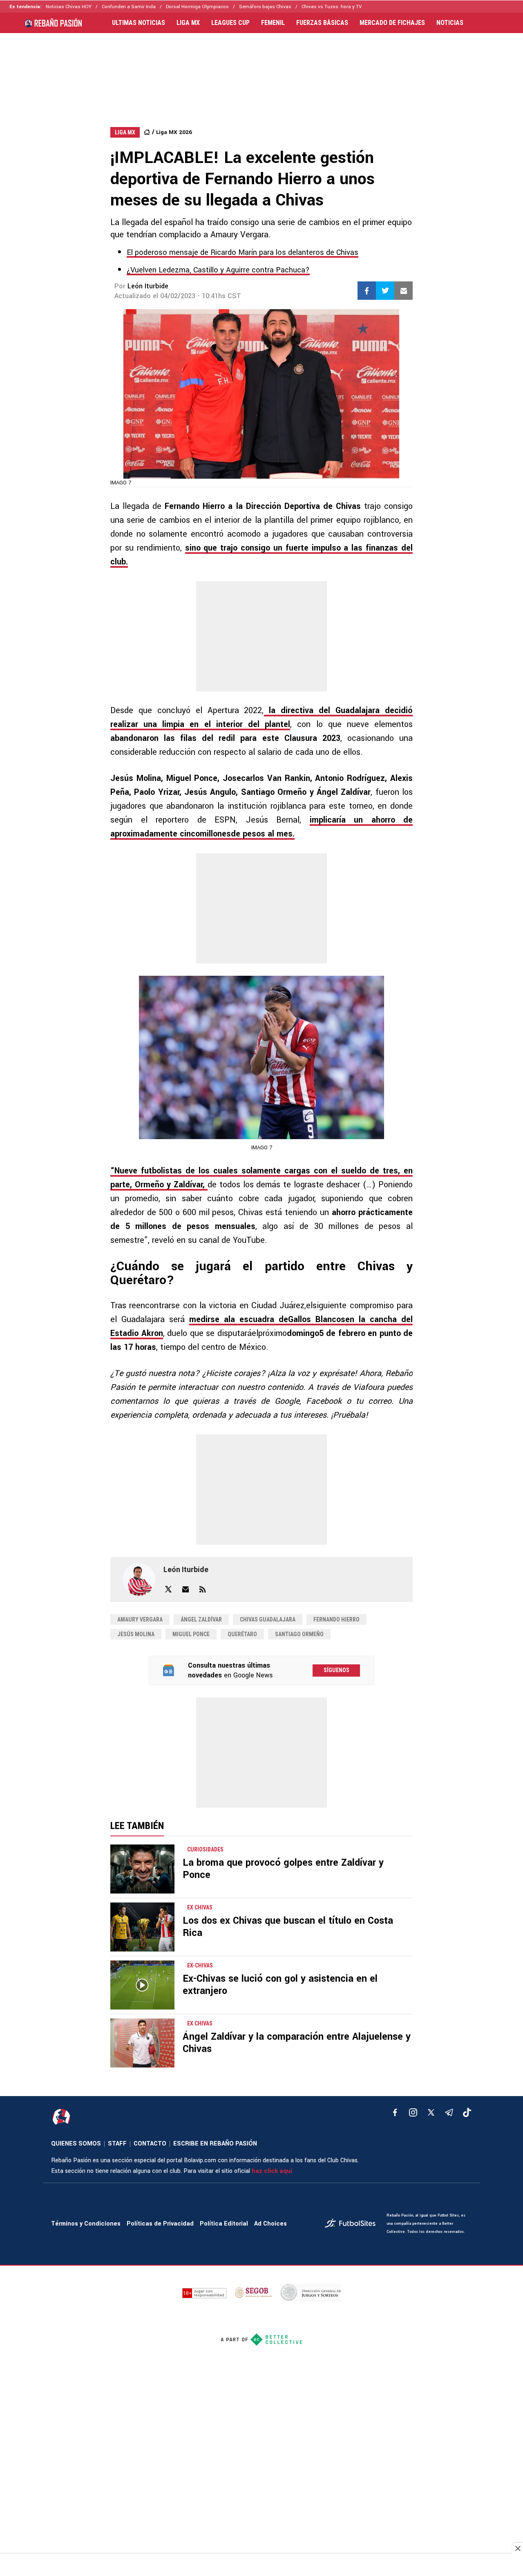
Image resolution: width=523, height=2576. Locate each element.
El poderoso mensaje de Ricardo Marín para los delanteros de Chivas (243, 252)
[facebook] (395, 2112)
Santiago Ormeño (299, 1634)
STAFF (117, 2144)
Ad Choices (270, 2224)
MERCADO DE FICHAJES (392, 23)
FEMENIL (273, 23)
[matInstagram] (413, 2112)
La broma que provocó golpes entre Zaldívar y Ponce (283, 1869)
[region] (261, 72)
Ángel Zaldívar (201, 1619)
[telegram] (449, 2112)
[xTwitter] (431, 2112)
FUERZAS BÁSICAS (322, 23)
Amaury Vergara (140, 1619)
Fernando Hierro (336, 1619)
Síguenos (336, 1670)
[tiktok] (467, 2112)
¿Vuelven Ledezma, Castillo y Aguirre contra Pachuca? (218, 270)
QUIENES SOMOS (76, 2144)
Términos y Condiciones (86, 2224)
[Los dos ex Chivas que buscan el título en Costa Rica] (142, 1927)
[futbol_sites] (353, 2224)
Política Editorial (224, 2224)
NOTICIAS (450, 23)
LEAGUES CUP (230, 23)
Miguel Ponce (191, 1634)
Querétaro (242, 1634)
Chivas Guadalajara (268, 1619)
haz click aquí (272, 2171)
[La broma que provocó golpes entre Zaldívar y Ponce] (142, 1869)
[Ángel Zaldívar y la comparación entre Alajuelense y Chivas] (142, 2043)
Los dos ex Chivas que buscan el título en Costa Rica (288, 1927)
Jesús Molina (136, 1634)
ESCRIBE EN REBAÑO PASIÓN (215, 2144)
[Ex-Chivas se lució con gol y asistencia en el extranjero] (142, 1985)
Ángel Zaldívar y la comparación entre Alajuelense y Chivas (297, 2043)
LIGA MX (188, 23)
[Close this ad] (517, 2548)
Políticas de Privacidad (160, 2224)
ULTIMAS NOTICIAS (139, 23)
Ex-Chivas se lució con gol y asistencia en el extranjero (280, 1985)
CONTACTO (150, 2144)
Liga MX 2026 (174, 132)
